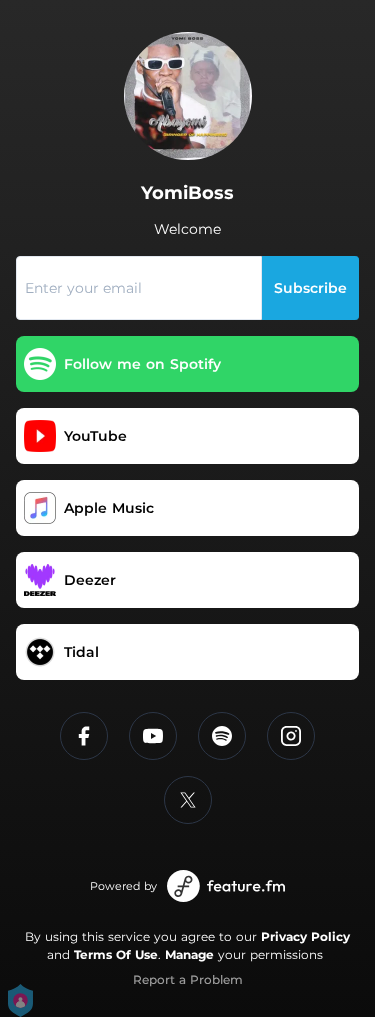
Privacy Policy (305, 936)
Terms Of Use (116, 954)
